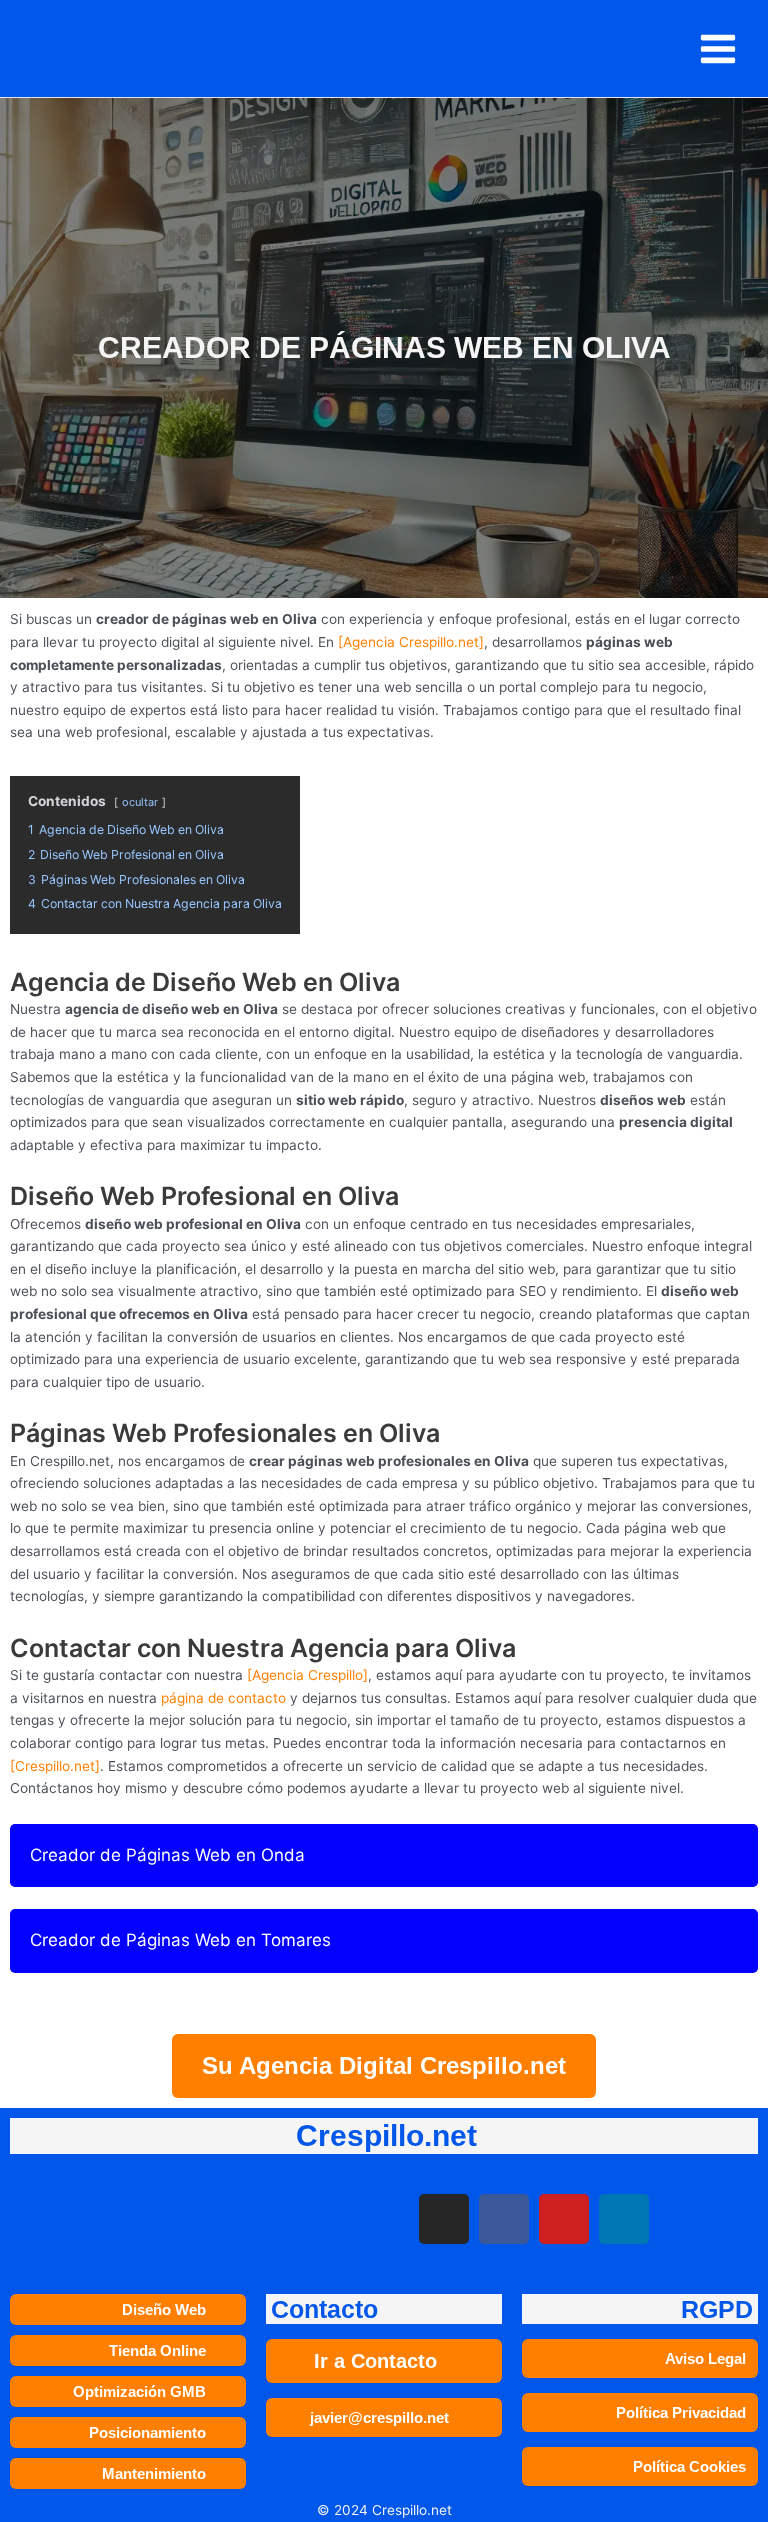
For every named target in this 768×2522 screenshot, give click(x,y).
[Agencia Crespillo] (307, 1675)
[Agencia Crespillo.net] (411, 642)
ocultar (140, 802)
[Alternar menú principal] (718, 48)
